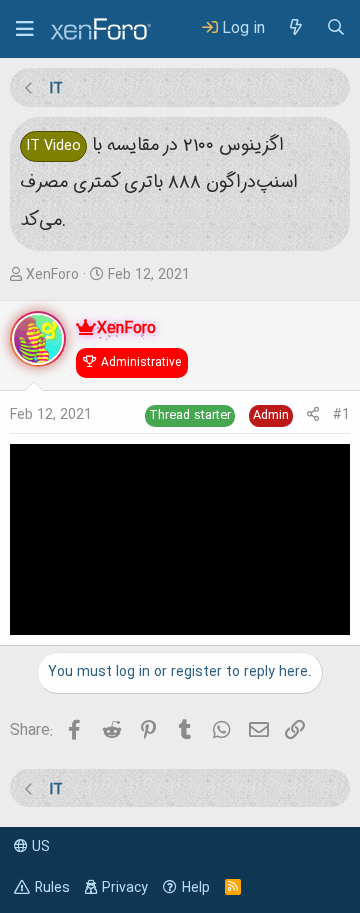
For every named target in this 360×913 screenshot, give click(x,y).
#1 (341, 415)
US (39, 847)
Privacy (125, 888)
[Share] (313, 415)
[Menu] (25, 29)
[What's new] (295, 28)
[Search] (336, 28)
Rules (52, 888)
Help (196, 888)
